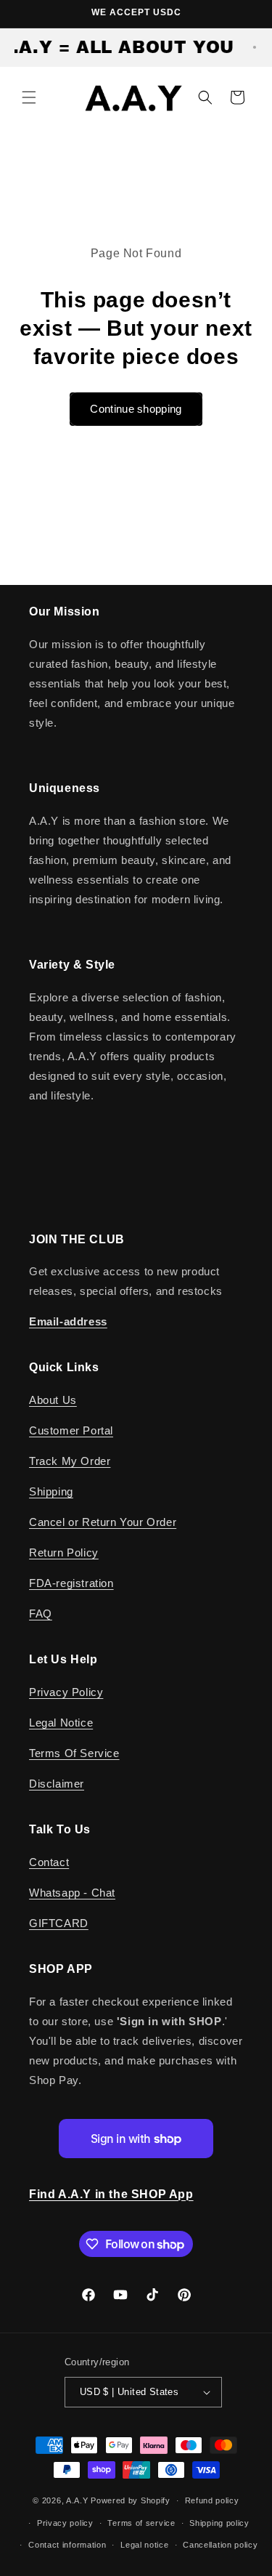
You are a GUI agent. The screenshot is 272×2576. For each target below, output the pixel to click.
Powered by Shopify (131, 2500)
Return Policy (64, 1553)
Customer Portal (71, 1430)
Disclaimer (57, 1784)
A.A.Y (78, 2500)
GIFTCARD (59, 1923)
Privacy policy (65, 2523)
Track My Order (70, 1461)
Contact (49, 1862)
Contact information (67, 2545)
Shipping (51, 1491)
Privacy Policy (66, 1692)
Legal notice (144, 2545)
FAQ (41, 1614)
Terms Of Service (74, 1753)
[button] (29, 97)
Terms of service (141, 2523)
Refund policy (212, 2500)
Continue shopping (136, 409)
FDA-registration (71, 1583)
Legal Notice (61, 1723)
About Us (53, 1400)
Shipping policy (219, 2523)
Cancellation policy (220, 2545)
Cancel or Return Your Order (103, 1522)
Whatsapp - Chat (72, 1893)
